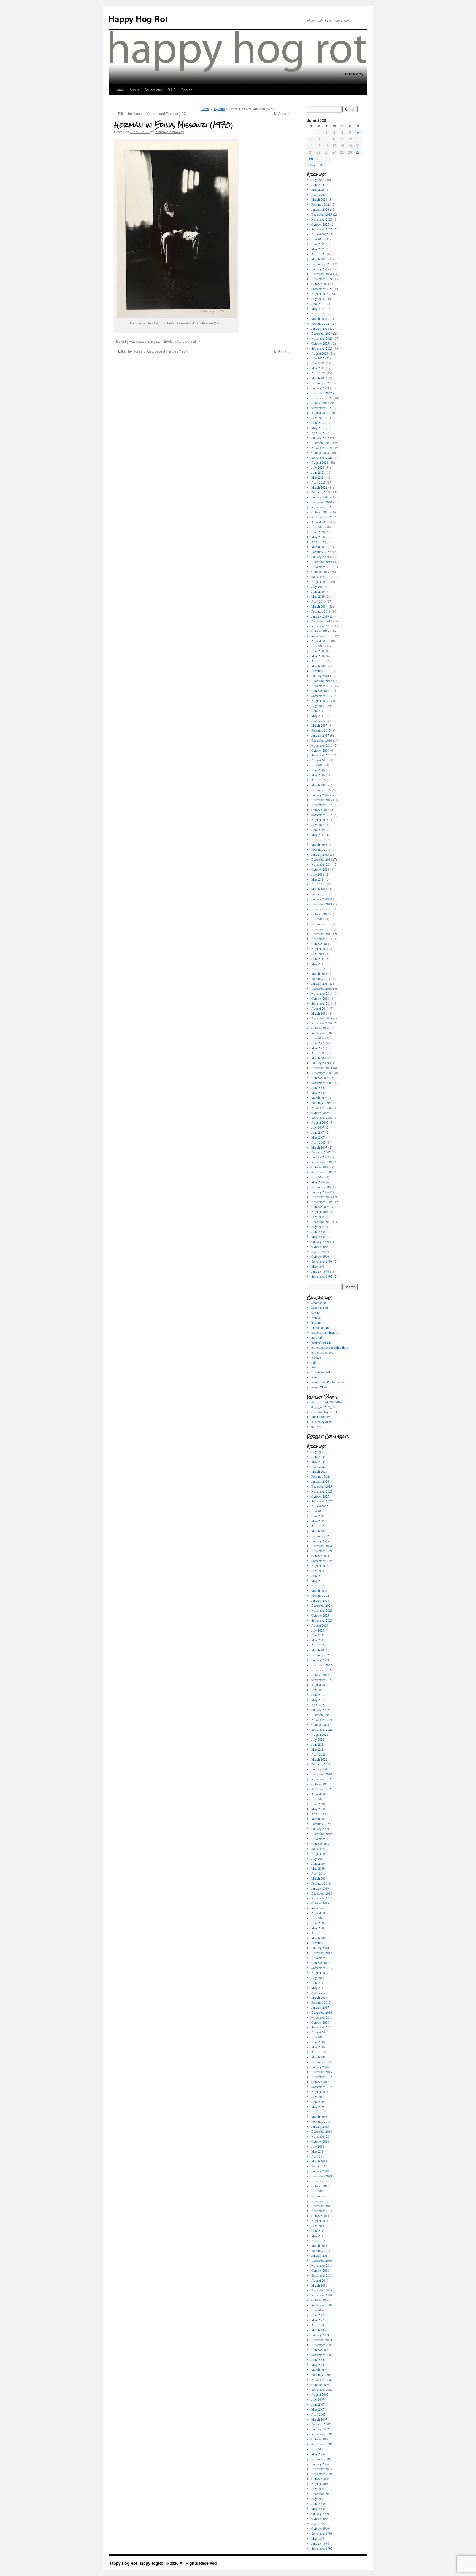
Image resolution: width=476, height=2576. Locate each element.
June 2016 (318, 770)
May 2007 (318, 1137)
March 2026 (319, 199)
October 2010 (320, 998)
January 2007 (320, 1157)
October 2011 (320, 944)
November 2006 (322, 1162)
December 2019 (322, 562)
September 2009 (322, 1033)
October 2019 (320, 571)
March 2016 (319, 785)
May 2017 (318, 715)
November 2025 (322, 219)
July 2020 (318, 527)
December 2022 (322, 393)
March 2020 (319, 547)
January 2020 (320, 557)
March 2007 (319, 1147)
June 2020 (318, 532)
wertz (315, 1377)
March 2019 (319, 606)
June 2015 (318, 830)
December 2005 (322, 1197)
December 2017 (322, 681)
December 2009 (322, 1018)
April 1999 (318, 1251)
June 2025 (318, 244)
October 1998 (320, 1256)
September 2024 (322, 289)
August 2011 (320, 949)
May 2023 (318, 368)
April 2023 (318, 373)
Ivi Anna (282, 113)
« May (311, 165)
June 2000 (318, 1231)
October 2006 (320, 1167)
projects (316, 1357)
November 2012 (322, 929)
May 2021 (318, 477)
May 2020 (318, 537)
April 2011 (318, 968)
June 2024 (318, 304)
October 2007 (320, 1112)
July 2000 (318, 1227)
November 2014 (322, 864)
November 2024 (322, 279)
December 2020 (322, 502)
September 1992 (322, 1276)
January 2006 (320, 1192)
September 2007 (322, 1117)
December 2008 (322, 1068)
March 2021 (319, 487)
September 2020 (322, 517)
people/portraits (321, 1342)
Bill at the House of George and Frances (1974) (151, 113)
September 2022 (322, 408)
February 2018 (321, 671)
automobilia (319, 1303)
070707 (316, 1427)
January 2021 (320, 497)
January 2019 (320, 616)
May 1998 (318, 1266)
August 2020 (320, 522)
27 (358, 152)
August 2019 (320, 581)
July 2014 (318, 874)
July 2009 (318, 1038)
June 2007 (318, 1132)
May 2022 (318, 428)
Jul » (321, 165)
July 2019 (318, 586)
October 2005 (320, 1207)
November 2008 (322, 1073)
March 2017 (319, 725)
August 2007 (320, 1122)
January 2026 (320, 209)
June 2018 (318, 651)
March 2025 (319, 259)
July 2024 (318, 299)
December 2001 (322, 1222)
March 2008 (319, 1098)
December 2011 (322, 934)
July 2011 (318, 954)
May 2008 (318, 1093)
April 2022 (318, 433)
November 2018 (322, 626)
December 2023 (322, 333)
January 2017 (320, 735)
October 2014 (320, 869)
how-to (316, 1322)
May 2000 (318, 1236)
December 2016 (322, 740)
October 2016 (320, 750)
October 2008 (320, 1078)
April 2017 (318, 720)
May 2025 (318, 249)
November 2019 (322, 567)
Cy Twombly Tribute (325, 1412)
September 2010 (322, 1003)
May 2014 (318, 879)
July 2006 (318, 1177)
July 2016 (318, 765)
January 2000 (320, 1241)
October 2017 (320, 691)
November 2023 (322, 338)
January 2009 (320, 1063)
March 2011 (319, 973)
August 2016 (320, 760)
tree (314, 1367)
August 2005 (320, 1212)
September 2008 (322, 1083)
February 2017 (321, 730)
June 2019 (318, 591)
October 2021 (320, 452)
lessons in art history (325, 1332)
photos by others (322, 1352)
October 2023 (320, 343)
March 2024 (319, 318)
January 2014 (320, 899)
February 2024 (321, 323)
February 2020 (321, 552)
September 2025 (322, 229)
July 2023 (318, 358)
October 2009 (320, 1028)
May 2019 (318, 596)
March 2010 (319, 1013)
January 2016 (320, 795)
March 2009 (319, 1058)
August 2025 (320, 234)
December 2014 (322, 859)
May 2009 (318, 1048)
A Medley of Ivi (322, 1422)
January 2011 (320, 983)
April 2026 (318, 194)
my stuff (219, 109)
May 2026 (318, 189)
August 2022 (320, 413)
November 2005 (322, 1202)
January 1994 (320, 1271)
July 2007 (318, 1127)
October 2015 (320, 810)
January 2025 (320, 269)
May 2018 (318, 656)
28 (311, 159)
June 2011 (318, 959)
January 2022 (320, 438)
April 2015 (318, 839)
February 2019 (321, 611)
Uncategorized (321, 1372)
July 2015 (318, 825)
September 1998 (322, 1261)
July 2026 (318, 179)
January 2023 (320, 388)
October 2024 (320, 284)
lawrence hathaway (169, 132)
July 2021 (318, 467)
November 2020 (322, 507)
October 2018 (320, 631)
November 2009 (322, 1023)
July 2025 (318, 239)
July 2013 (318, 919)
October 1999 (320, 1246)
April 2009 (318, 1053)
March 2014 (319, 889)
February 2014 (321, 894)
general (316, 1317)
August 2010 (320, 1008)
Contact (187, 90)
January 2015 (320, 854)
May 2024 (318, 308)
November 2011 (322, 939)
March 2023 (319, 378)
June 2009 (318, 1043)
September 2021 (322, 457)
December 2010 (322, 988)
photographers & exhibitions (330, 1347)
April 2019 (318, 601)
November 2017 (322, 686)
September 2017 (322, 696)
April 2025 (318, 254)
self (314, 1362)
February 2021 (321, 492)
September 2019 (322, 576)
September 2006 (322, 1172)
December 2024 (322, 274)
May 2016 (318, 775)
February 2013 (321, 924)
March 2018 (319, 666)
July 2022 (318, 418)
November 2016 (322, 745)
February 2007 (321, 1152)
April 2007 (318, 1142)
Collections (153, 90)
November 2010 (322, 993)
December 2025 (322, 214)
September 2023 (322, 348)
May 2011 (318, 964)
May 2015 (318, 834)
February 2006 (321, 1187)
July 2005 (318, 1217)
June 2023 (318, 363)
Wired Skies (319, 1387)
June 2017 (318, 710)
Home (119, 90)
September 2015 (322, 815)
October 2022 (320, 403)
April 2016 (318, 780)
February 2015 (321, 849)
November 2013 (322, 909)
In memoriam (320, 1327)
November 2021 (322, 447)
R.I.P (172, 90)
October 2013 (320, 914)
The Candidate (321, 1417)
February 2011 (321, 978)
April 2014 (318, 884)
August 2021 (320, 462)
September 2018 (322, 636)
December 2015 (322, 800)
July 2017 (318, 705)
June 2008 (318, 1088)
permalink (193, 341)
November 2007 (322, 1107)
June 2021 (318, 472)
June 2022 (318, 423)
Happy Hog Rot (138, 19)
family (315, 1313)
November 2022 (322, 398)
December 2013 (322, 904)
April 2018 (318, 661)
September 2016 (322, 755)
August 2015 (320, 820)
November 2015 (322, 805)
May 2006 (318, 1182)
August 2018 (320, 641)
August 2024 (320, 294)
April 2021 (318, 482)
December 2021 (322, 442)
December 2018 (322, 621)
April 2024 (318, 313)
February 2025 (321, 264)
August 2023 (320, 353)
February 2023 (321, 383)
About (134, 90)
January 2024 (320, 328)
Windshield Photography (328, 1382)
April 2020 (318, 542)
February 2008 (321, 1102)
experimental (320, 1308)
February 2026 (321, 204)
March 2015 (319, 844)
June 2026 (318, 184)
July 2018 (318, 646)
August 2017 (320, 701)
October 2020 (320, 512)
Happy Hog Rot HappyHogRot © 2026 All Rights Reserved (163, 2563)
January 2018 (320, 676)
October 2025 (320, 224)
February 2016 (321, 790)
